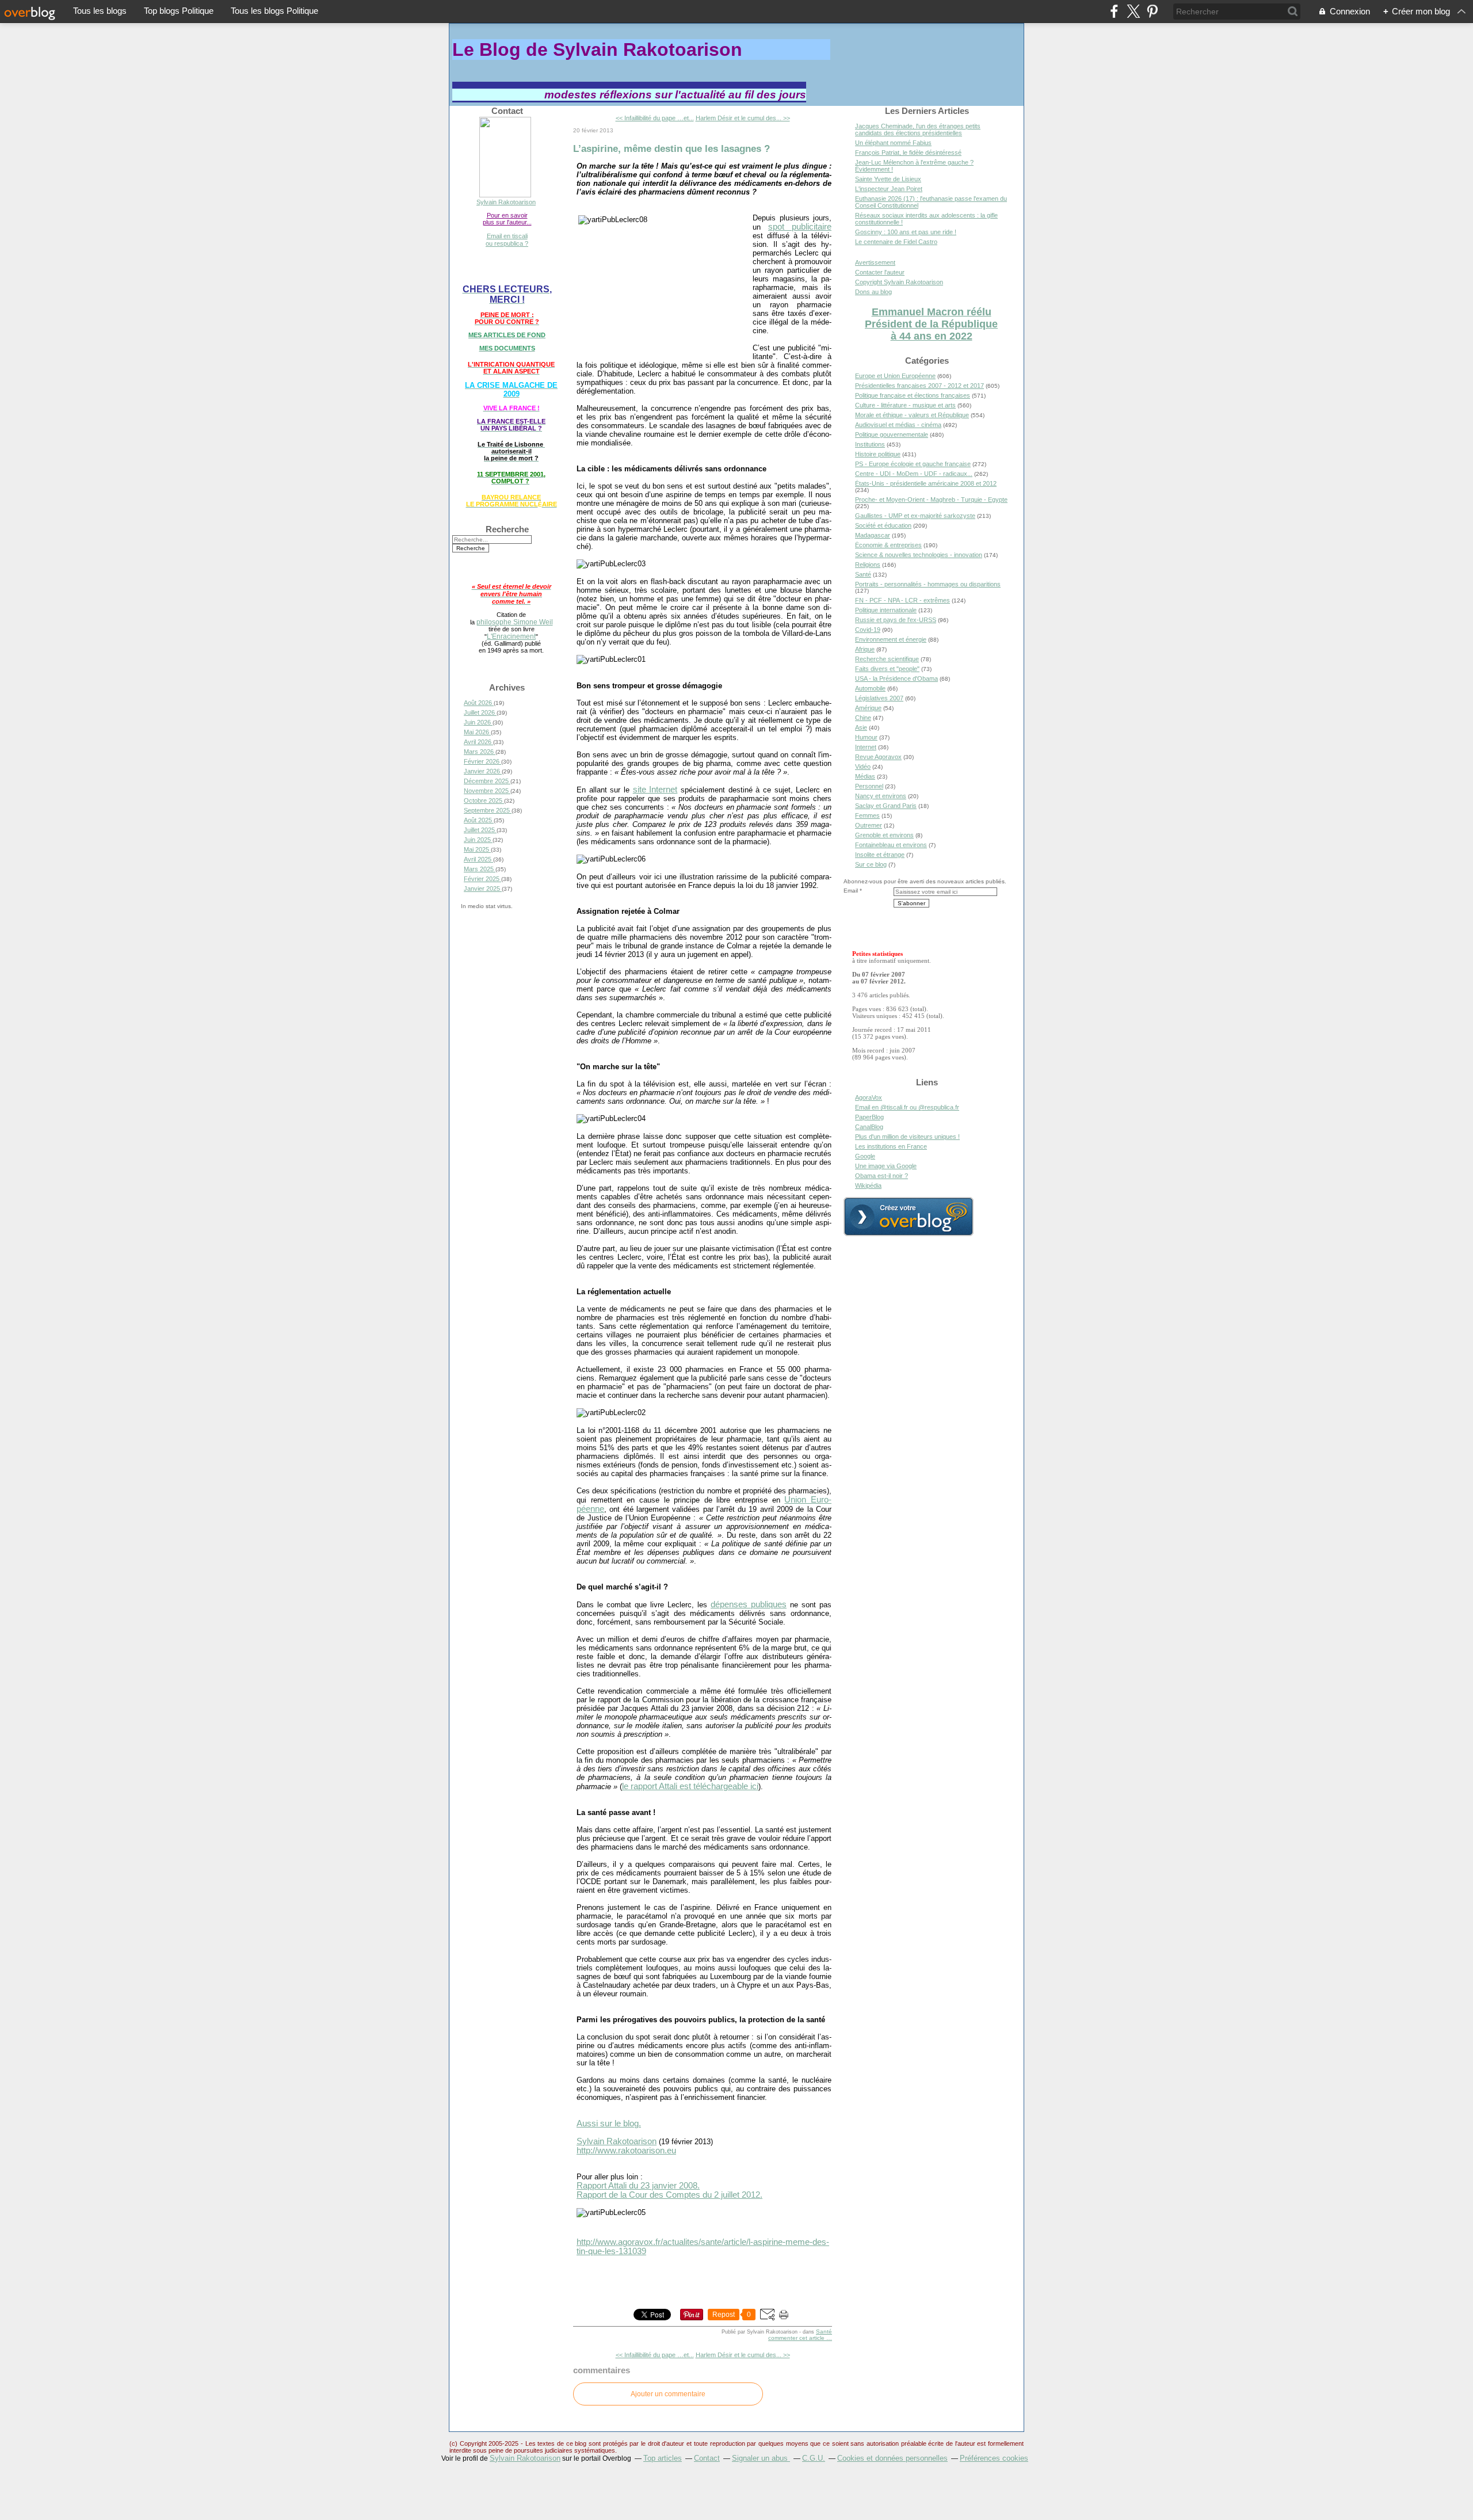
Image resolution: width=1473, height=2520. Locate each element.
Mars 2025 (480, 869)
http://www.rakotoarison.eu (626, 2151)
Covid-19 (868, 630)
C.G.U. (814, 2458)
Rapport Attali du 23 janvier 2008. (638, 2186)
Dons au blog (873, 292)
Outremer (869, 825)
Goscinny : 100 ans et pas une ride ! (906, 232)
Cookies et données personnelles (892, 2458)
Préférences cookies (994, 2458)
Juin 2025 (478, 840)
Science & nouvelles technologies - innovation (919, 555)
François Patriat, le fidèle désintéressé (908, 153)
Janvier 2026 (483, 771)
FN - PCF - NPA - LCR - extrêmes (903, 600)
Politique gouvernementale (892, 434)
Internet (866, 747)
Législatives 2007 (879, 698)
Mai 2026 (477, 732)
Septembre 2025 (488, 810)
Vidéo (863, 767)
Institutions (870, 444)
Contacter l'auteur (880, 272)
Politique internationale (886, 610)
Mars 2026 (480, 752)
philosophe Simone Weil (515, 622)
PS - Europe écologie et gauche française (913, 464)
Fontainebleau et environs (891, 845)
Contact (707, 2458)
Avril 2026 (478, 742)
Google (865, 1156)
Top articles (663, 2458)
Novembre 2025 (487, 791)
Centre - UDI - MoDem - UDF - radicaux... (914, 474)
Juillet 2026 (480, 712)
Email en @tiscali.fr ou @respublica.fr (907, 1107)
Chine (863, 718)
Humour (866, 737)
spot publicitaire (800, 227)
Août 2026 (479, 703)
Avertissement (875, 262)
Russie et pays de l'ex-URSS (896, 620)
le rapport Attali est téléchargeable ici (690, 1786)
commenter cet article (797, 2338)
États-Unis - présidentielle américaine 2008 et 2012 (926, 483)
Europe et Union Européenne (895, 376)
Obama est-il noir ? (881, 1176)
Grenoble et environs (884, 835)
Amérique (868, 708)
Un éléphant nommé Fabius (893, 143)
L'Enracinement (511, 636)
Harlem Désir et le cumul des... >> (743, 118)
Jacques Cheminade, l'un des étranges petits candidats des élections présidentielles (918, 129)
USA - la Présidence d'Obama (896, 678)
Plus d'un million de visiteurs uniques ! (907, 1137)
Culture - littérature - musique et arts (905, 405)
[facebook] (1114, 11)
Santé (824, 2332)
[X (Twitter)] (1133, 11)
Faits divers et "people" (887, 669)
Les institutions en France (891, 1146)
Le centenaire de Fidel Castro (896, 242)
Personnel (869, 786)
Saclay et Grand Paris (886, 806)
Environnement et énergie (891, 639)
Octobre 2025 (484, 800)
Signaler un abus (761, 2458)
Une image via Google (886, 1166)
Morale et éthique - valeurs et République (912, 415)
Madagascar (873, 535)
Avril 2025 (478, 859)
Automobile (870, 688)
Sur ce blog (871, 864)
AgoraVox (869, 1097)
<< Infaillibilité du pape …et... (655, 118)
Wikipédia (868, 1185)
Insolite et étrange (880, 855)
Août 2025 (479, 820)
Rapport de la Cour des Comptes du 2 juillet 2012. (669, 2195)
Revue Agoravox (878, 757)
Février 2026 (482, 761)
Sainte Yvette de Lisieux (888, 179)
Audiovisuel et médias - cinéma (898, 425)
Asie (861, 727)
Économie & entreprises (888, 545)
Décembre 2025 (487, 781)
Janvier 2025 (483, 889)
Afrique (865, 649)
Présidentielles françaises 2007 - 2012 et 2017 (919, 386)
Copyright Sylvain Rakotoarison (899, 282)
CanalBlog (869, 1127)
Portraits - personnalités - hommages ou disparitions (928, 584)
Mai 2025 (477, 849)
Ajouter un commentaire (668, 2394)
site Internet (655, 790)
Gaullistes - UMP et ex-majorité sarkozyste (915, 516)
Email (851, 891)
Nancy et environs (881, 796)
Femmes (867, 815)
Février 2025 (482, 879)
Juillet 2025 (480, 830)
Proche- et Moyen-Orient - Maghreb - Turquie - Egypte (931, 500)
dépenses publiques (749, 1604)
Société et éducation (883, 525)
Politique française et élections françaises (913, 395)
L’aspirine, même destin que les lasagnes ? (671, 148)
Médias (865, 776)
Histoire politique (878, 454)
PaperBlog (869, 1117)
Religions (868, 565)
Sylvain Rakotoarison (506, 202)
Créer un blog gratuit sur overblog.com (909, 1217)
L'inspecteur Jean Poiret (889, 189)
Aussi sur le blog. (609, 2123)
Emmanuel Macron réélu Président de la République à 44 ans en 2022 (931, 324)
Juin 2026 (478, 722)
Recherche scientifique (887, 659)
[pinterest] (1152, 11)
